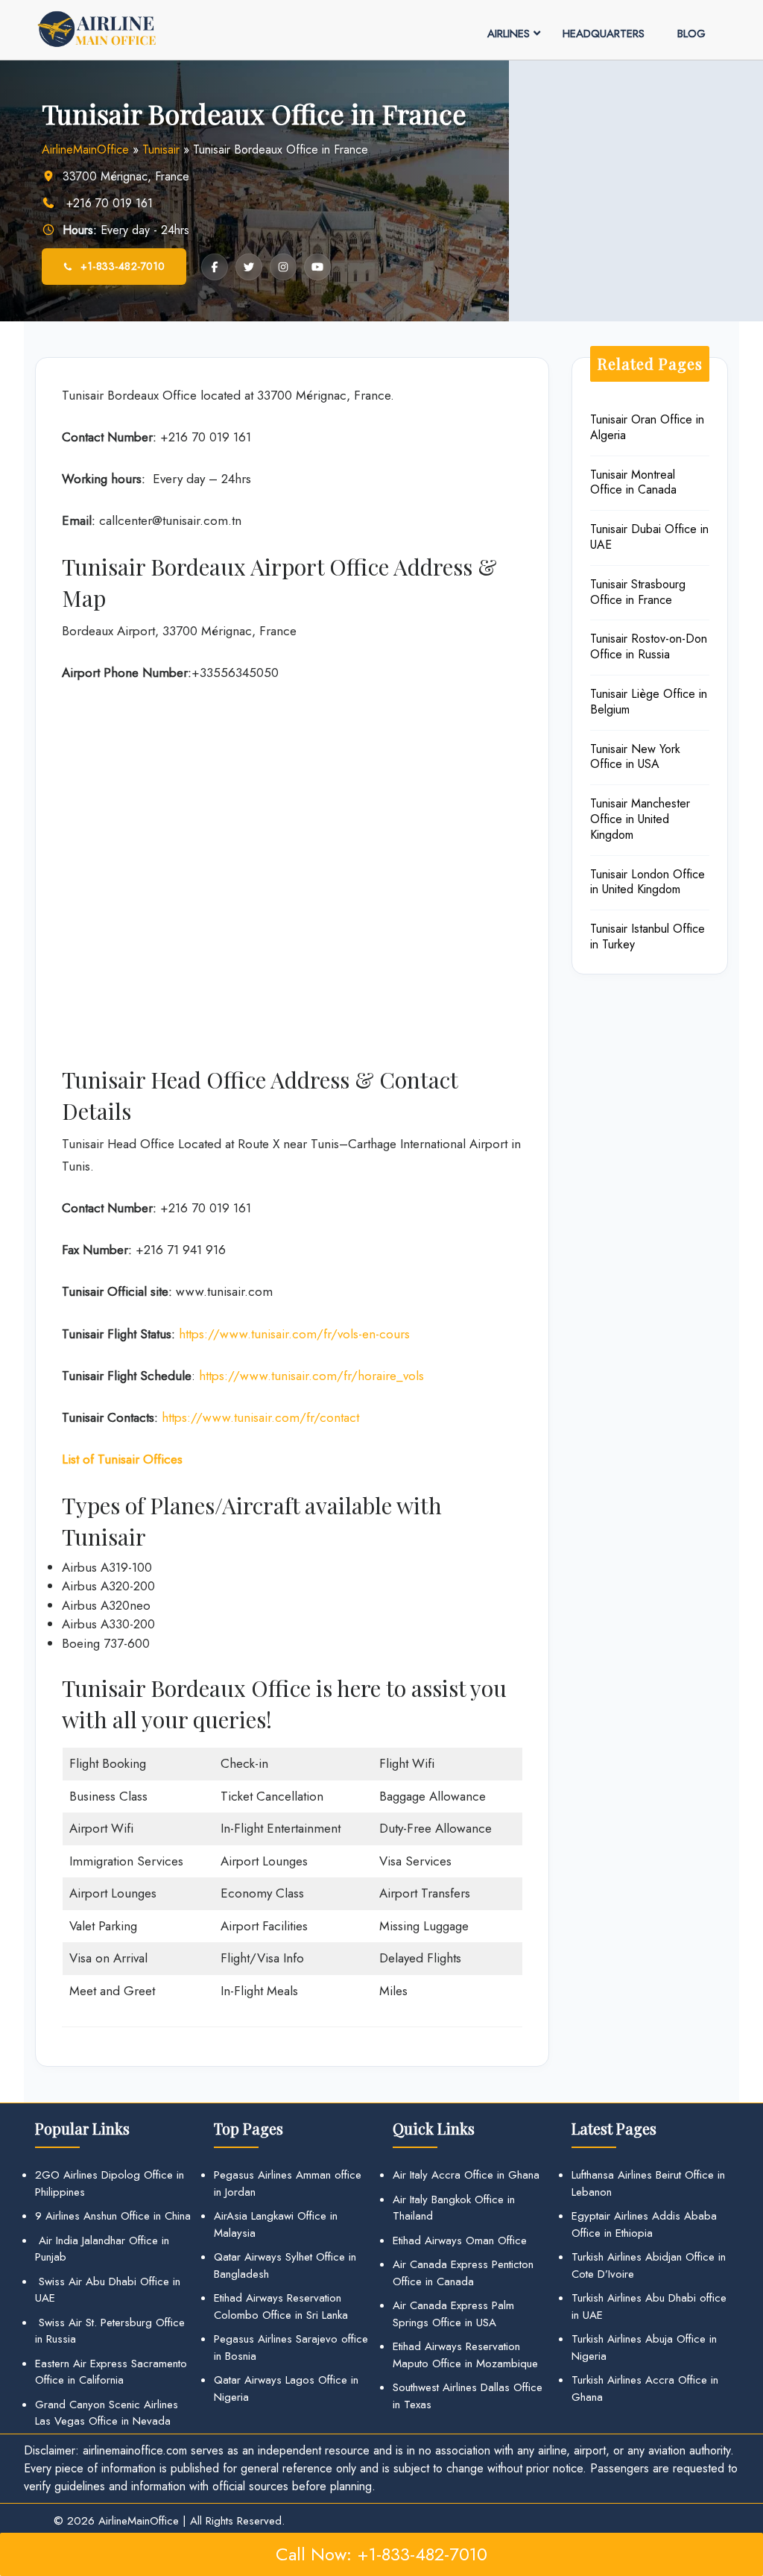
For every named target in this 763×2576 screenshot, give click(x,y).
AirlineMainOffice (85, 149)
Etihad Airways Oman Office (460, 2240)
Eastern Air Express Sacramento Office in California (111, 2372)
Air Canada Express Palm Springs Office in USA (453, 2314)
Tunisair (161, 149)
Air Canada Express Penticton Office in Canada (463, 2273)
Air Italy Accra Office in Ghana (466, 2175)
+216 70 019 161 (108, 203)
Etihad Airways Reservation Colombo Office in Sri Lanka (281, 2306)
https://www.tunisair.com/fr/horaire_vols (310, 1376)
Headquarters (604, 34)
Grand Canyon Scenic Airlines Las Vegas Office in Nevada (107, 2413)
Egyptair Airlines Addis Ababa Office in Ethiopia (644, 2224)
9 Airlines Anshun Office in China (113, 2216)
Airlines (509, 34)
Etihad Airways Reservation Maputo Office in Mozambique (465, 2355)
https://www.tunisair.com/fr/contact (260, 1417)
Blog (691, 34)
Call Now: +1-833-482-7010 (381, 2554)
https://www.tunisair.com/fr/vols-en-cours (294, 1334)
